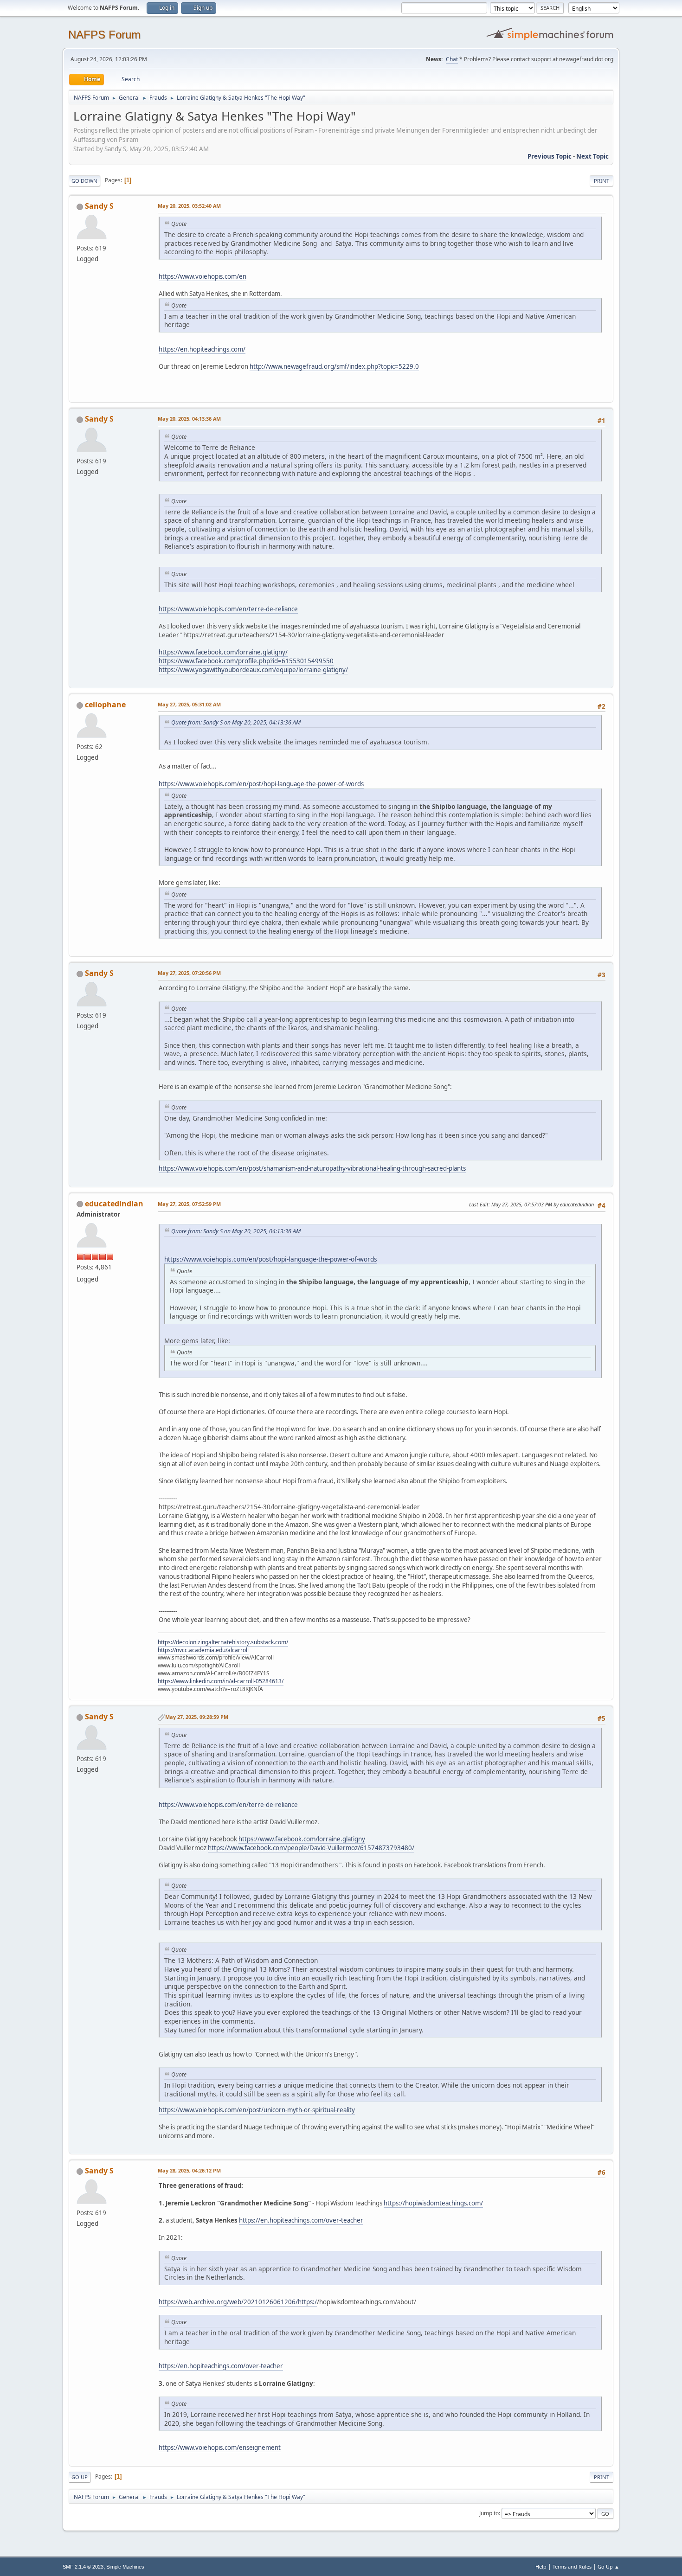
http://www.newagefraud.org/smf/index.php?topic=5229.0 (334, 366)
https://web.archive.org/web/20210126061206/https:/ (238, 2302)
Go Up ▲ (608, 2566)
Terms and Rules (572, 2566)
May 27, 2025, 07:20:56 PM (189, 973)
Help (541, 2566)
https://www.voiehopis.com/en (203, 276)
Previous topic (550, 156)
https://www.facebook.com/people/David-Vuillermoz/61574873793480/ (311, 1848)
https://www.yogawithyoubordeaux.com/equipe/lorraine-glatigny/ (253, 670)
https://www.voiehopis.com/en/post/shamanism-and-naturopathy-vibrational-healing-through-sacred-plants (312, 1168)
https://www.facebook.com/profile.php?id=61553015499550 (246, 661)
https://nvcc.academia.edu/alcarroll (203, 1650)
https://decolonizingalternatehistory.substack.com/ (223, 1642)
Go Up (80, 2477)
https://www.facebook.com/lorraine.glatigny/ (223, 652)
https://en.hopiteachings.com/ (202, 349)
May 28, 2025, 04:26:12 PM (189, 2170)
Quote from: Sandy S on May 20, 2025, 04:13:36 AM (236, 722)
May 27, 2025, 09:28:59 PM (197, 1717)
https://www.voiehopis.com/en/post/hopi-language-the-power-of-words (261, 784)
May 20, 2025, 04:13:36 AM (189, 419)
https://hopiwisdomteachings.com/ (433, 2203)
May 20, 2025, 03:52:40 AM (189, 206)
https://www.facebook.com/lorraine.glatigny (302, 1839)
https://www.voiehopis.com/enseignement (220, 2448)
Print (602, 181)
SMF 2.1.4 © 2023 (83, 2567)
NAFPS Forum (104, 35)
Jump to (489, 2513)
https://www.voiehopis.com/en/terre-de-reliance (228, 609)
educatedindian (114, 1204)
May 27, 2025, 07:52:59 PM (189, 1204)
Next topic (592, 156)
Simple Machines (125, 2567)
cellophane (105, 705)
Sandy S (99, 206)
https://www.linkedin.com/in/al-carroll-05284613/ (221, 1681)
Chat (452, 59)
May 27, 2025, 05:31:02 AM (189, 704)
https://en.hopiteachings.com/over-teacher (301, 2220)
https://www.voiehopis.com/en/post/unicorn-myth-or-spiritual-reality (257, 2110)
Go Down (84, 181)
